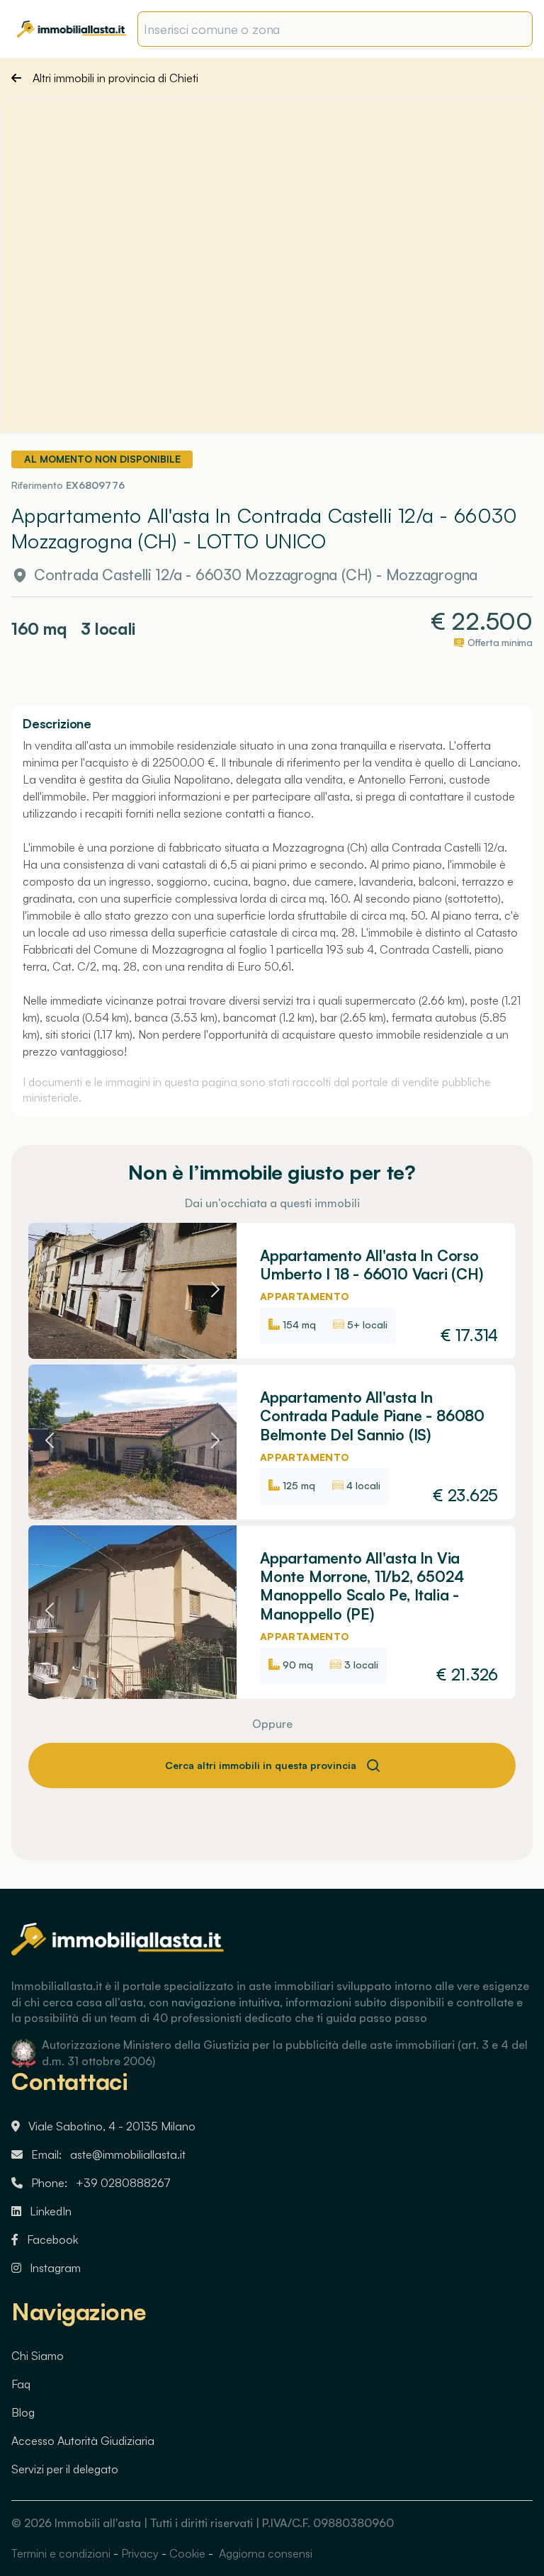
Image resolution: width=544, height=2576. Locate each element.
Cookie (187, 2553)
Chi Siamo (38, 2356)
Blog (23, 2412)
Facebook (52, 2239)
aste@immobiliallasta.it (128, 2154)
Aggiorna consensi (264, 2553)
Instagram (55, 2268)
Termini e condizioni (61, 2553)
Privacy (140, 2553)
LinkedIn (51, 2211)
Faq (21, 2384)
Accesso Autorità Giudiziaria (83, 2441)
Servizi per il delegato (65, 2469)
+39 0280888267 (123, 2183)
